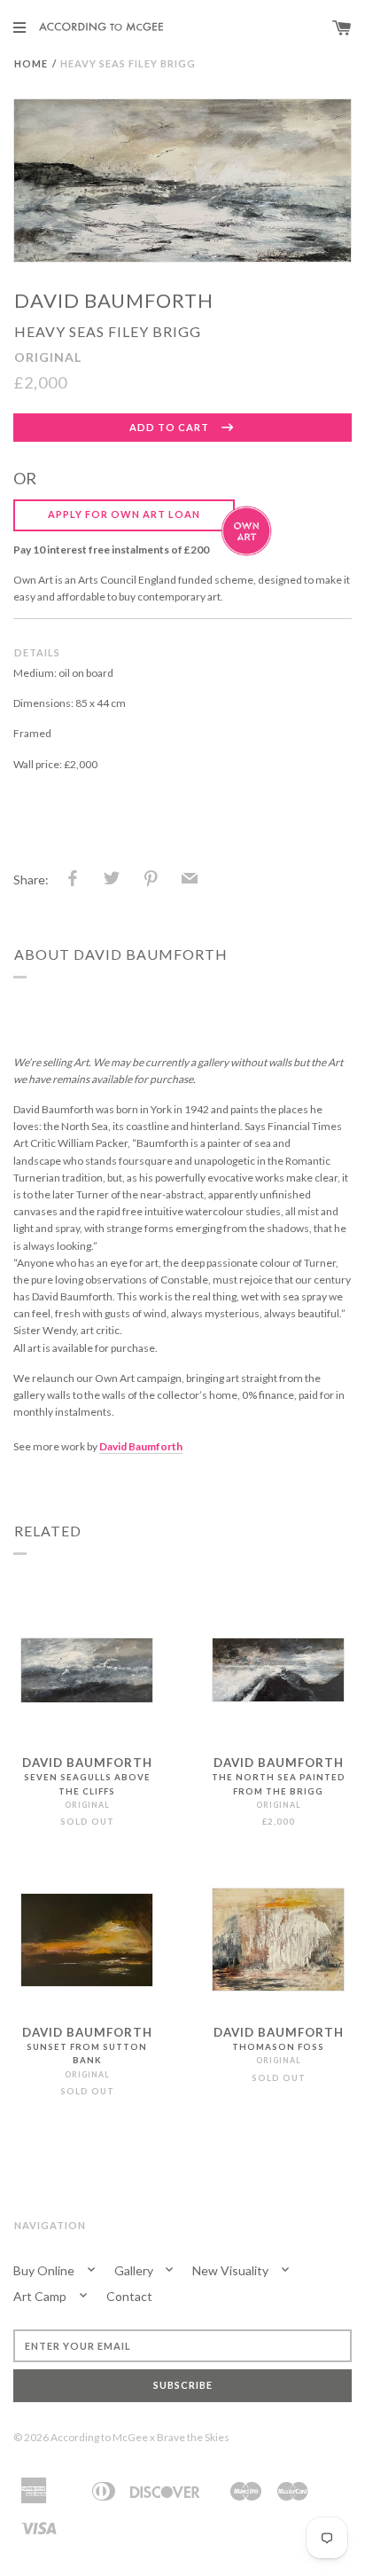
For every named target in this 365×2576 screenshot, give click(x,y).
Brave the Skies (193, 2437)
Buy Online (45, 2270)
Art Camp (41, 2296)
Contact (129, 2296)
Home (31, 63)
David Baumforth (114, 300)
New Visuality (232, 2270)
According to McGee (99, 2437)
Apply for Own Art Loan (124, 514)
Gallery (135, 2270)
